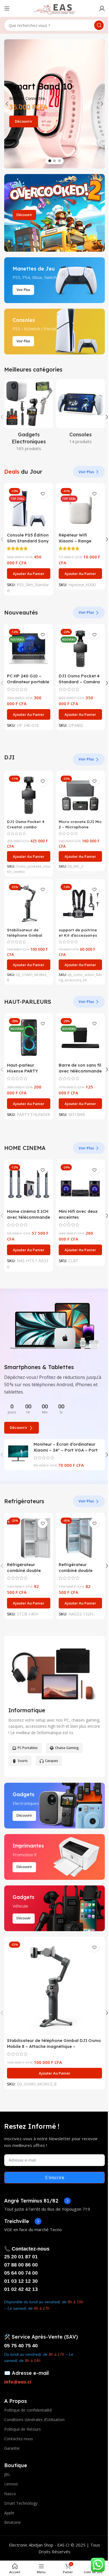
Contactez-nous (19, 2439)
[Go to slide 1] (50, 161)
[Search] (99, 25)
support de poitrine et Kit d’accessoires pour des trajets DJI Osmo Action (79, 938)
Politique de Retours (22, 2429)
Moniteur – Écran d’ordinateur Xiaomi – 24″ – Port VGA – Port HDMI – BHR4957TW (66, 1450)
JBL (7, 2474)
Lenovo (11, 2484)
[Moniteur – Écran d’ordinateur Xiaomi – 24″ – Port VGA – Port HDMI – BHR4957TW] (18, 1453)
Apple (9, 2513)
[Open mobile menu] (7, 8)
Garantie (12, 2448)
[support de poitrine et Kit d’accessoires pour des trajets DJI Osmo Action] (80, 904)
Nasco (10, 2494)
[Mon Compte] (102, 8)
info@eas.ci (18, 2382)
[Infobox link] (37, 2201)
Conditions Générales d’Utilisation (34, 2420)
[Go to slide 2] (54, 161)
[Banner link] (54, 213)
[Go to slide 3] (60, 161)
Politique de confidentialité (28, 2410)
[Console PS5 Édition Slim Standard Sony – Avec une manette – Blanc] (29, 508)
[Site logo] (54, 8)
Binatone (12, 2522)
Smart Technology (21, 2503)
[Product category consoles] (80, 413)
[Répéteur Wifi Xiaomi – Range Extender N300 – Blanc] (80, 508)
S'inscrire (55, 2178)
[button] (7, 104)
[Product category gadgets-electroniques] (29, 417)
